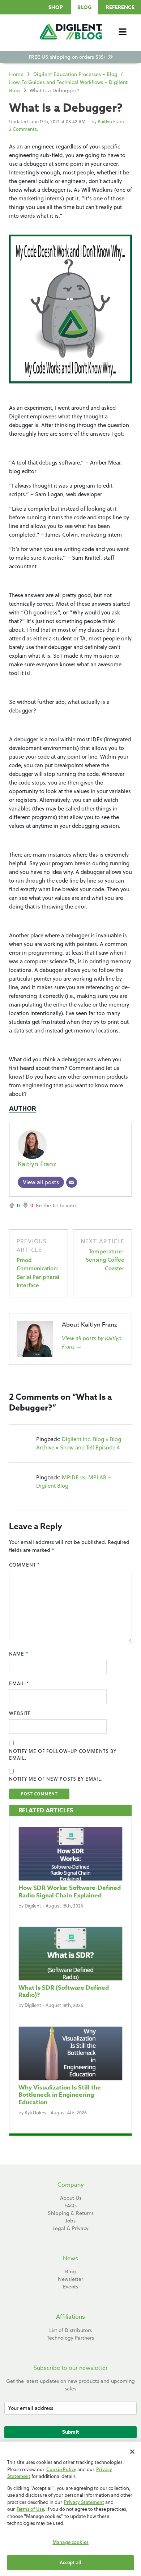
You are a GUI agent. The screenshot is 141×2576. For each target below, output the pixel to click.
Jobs (70, 2221)
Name (19, 1654)
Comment (24, 1565)
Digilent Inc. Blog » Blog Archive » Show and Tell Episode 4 (79, 1443)
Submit (71, 2432)
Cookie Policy (61, 2469)
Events (70, 2287)
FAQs (70, 2206)
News (70, 2259)
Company (71, 2185)
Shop (56, 7)
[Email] (72, 1182)
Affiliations (70, 2317)
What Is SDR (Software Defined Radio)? (64, 1991)
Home (16, 74)
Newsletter (70, 2279)
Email (19, 1683)
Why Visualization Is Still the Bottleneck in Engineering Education (60, 2095)
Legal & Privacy (70, 2228)
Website (20, 1713)
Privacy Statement (84, 2502)
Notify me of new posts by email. (56, 1779)
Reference (120, 7)
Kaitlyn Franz (111, 121)
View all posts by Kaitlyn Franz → (92, 1342)
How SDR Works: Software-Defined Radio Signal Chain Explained (70, 1891)
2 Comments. (23, 129)
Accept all (70, 2562)
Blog (84, 7)
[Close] (132, 2452)
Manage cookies (70, 2542)
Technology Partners (70, 2338)
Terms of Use (30, 2509)
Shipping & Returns (71, 2213)
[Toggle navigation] (123, 32)
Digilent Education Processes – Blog (75, 74)
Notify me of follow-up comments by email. (63, 1755)
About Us (71, 2198)
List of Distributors (70, 2330)
